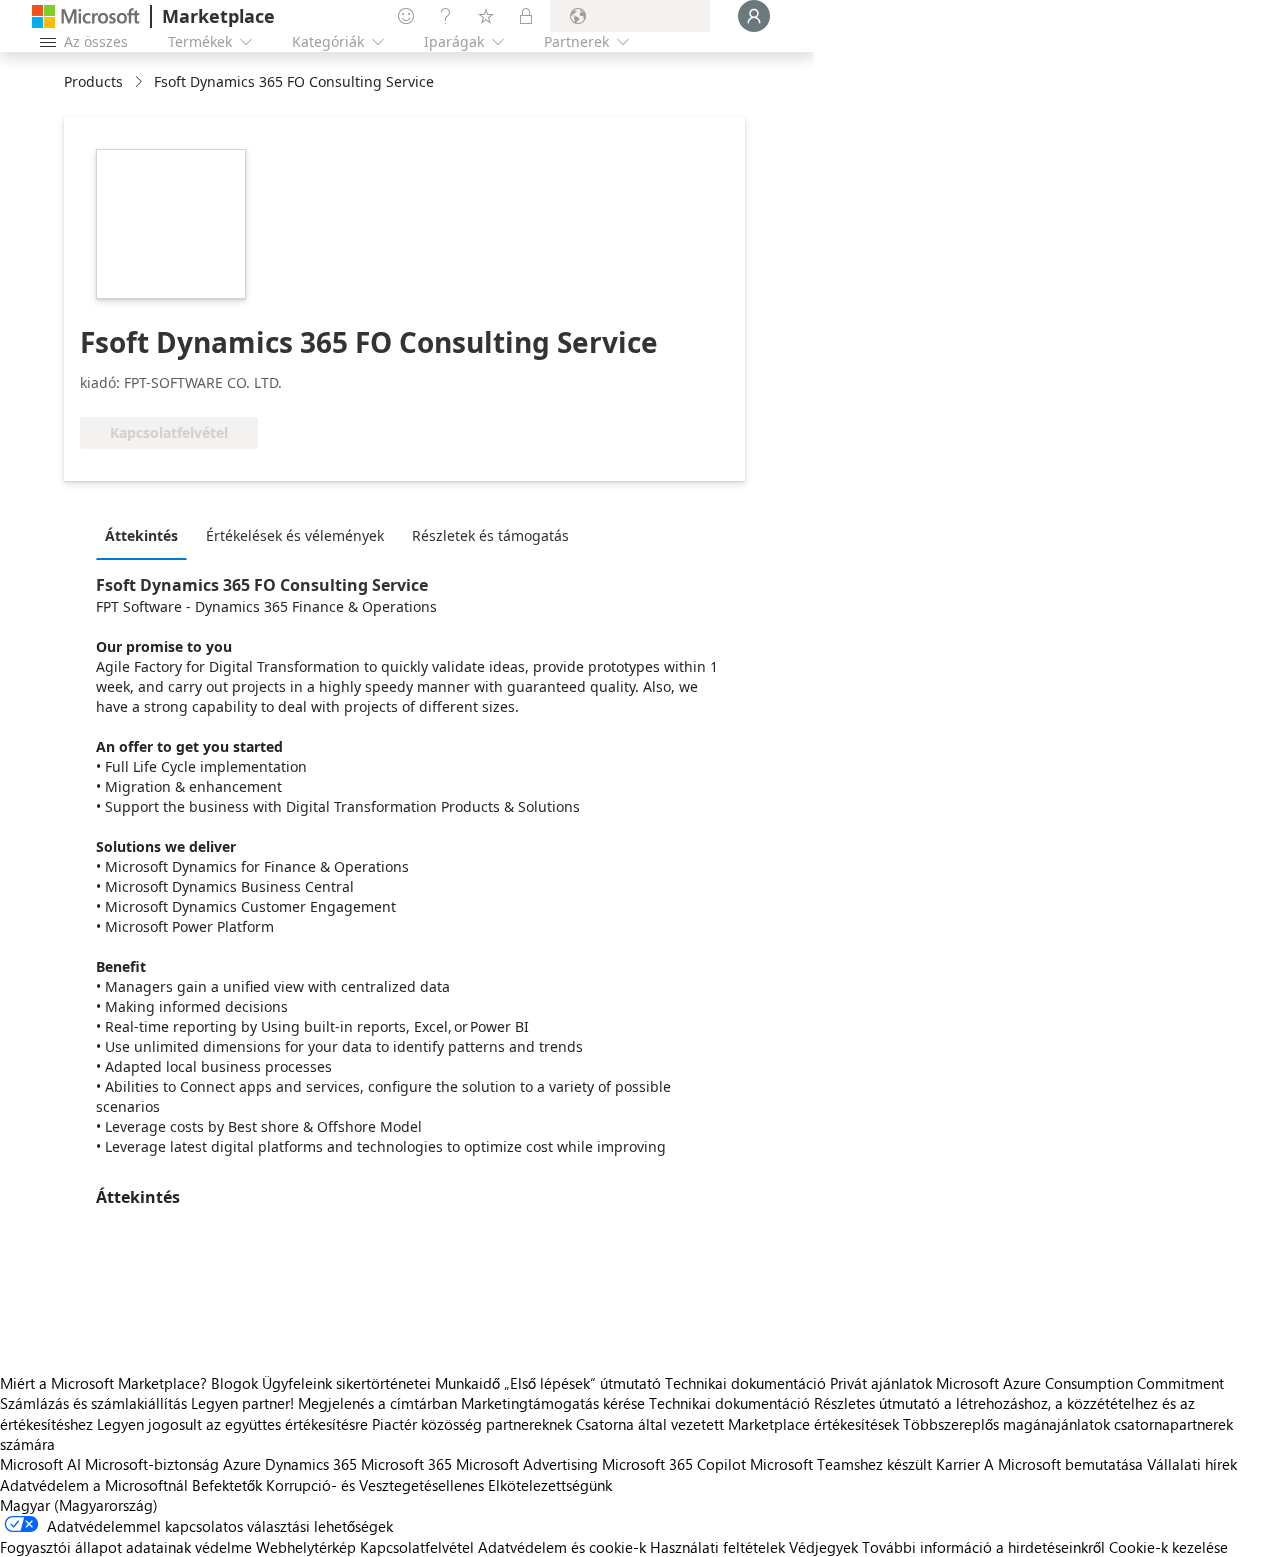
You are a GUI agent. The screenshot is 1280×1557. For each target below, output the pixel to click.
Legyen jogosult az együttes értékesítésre (232, 1424)
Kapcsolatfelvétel (417, 1547)
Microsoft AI (40, 1464)
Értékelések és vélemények (295, 535)
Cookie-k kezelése (1168, 1547)
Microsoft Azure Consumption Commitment (1080, 1383)
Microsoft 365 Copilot (674, 1464)
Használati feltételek (717, 1547)
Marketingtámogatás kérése (553, 1403)
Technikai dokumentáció (745, 1383)
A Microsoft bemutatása (1063, 1464)
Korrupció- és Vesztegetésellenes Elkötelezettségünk (439, 1485)
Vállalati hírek (1192, 1464)
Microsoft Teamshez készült (841, 1464)
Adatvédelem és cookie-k (562, 1547)
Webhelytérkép (306, 1547)
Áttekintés (141, 535)
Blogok (234, 1383)
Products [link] (93, 81)
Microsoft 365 (406, 1464)
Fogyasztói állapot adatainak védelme (126, 1547)
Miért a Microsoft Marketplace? (103, 1383)
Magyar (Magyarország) (79, 1505)
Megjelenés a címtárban (377, 1403)
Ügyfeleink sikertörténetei (346, 1383)
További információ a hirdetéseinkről (983, 1547)
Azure (242, 1464)
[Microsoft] (86, 16)
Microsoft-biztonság (152, 1464)
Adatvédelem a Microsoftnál (94, 1485)
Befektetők (227, 1485)
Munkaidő (467, 1383)
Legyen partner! (242, 1403)
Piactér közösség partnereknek (472, 1424)
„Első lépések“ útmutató (582, 1383)
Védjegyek (823, 1547)
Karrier (958, 1464)
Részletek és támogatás (490, 535)
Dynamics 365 (311, 1464)
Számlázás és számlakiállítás (93, 1403)
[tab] (146, 535)
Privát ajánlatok (881, 1383)
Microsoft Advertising (527, 1464)
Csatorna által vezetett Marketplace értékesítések (737, 1424)
